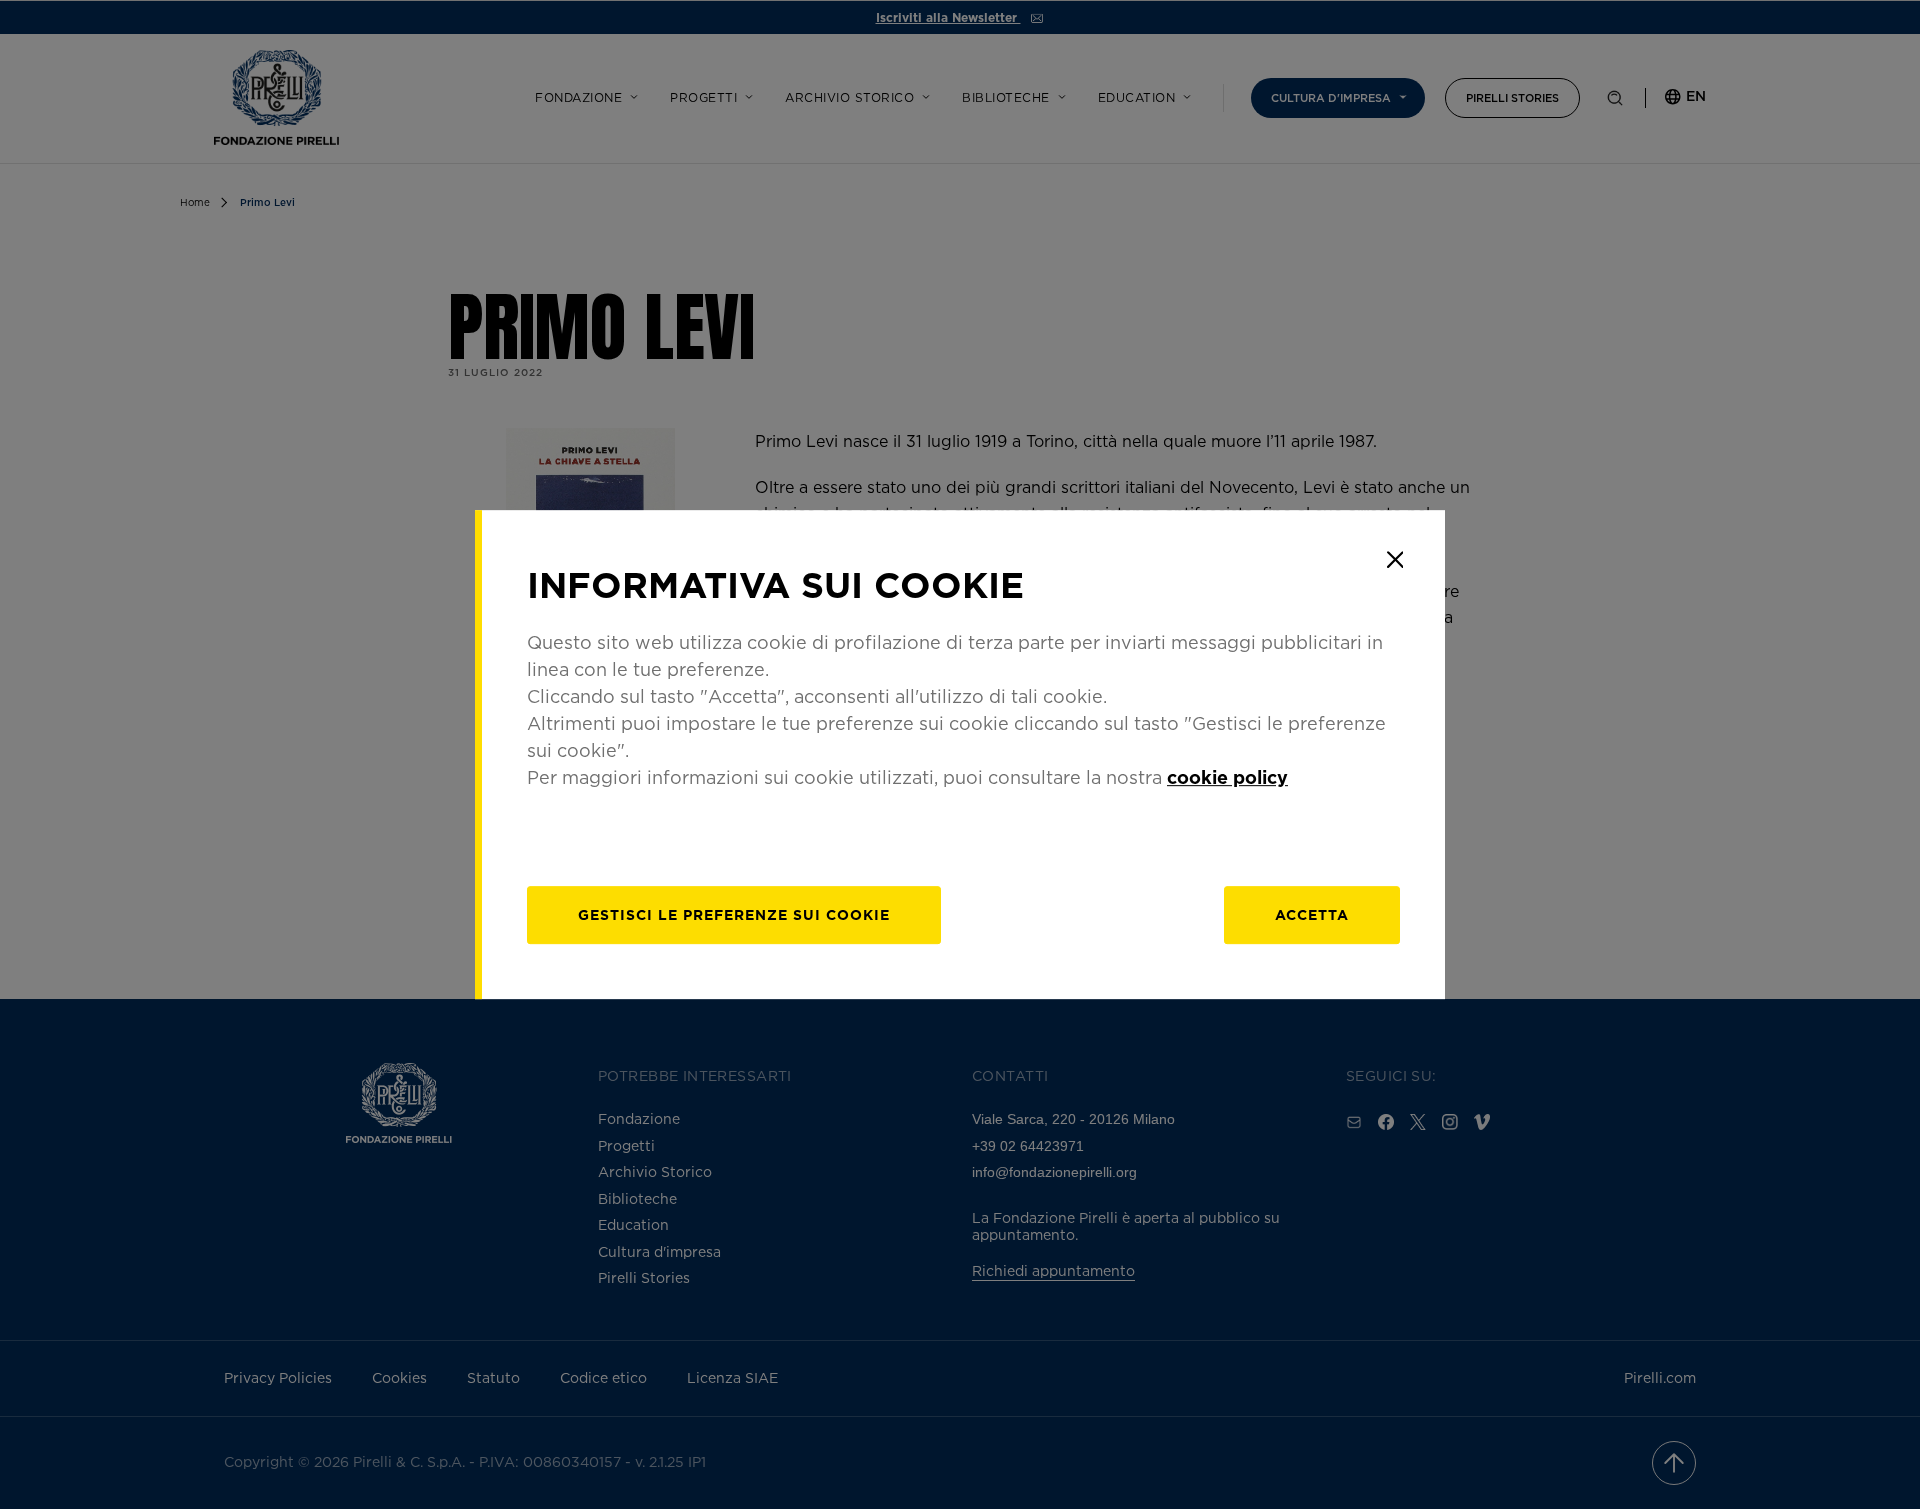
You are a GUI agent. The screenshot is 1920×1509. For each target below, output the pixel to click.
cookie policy (1227, 777)
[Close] (1395, 560)
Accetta (1312, 914)
